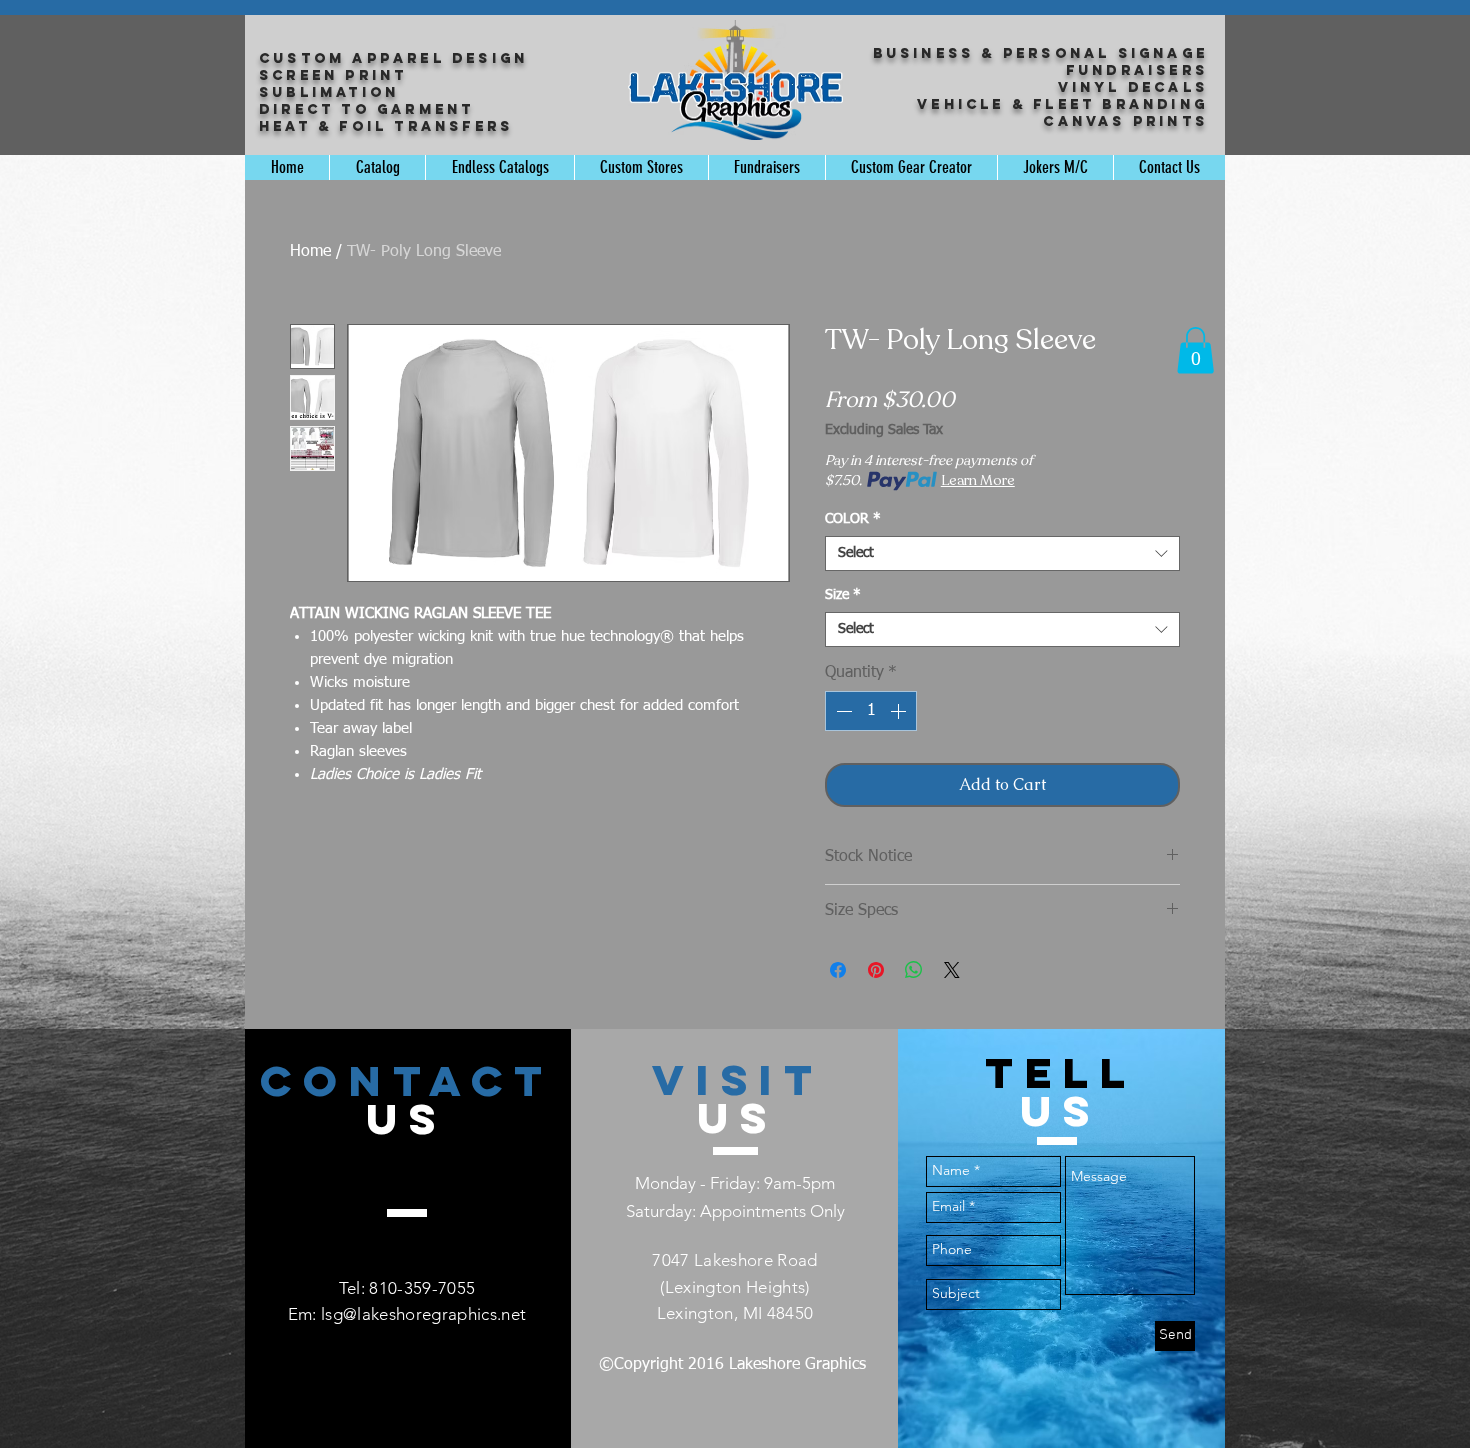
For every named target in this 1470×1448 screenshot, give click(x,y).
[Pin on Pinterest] (876, 970)
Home (310, 252)
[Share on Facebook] (838, 970)
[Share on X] (952, 970)
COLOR (853, 519)
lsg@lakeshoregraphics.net (424, 1314)
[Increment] (900, 711)
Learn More (978, 480)
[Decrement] (842, 711)
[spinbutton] (871, 711)
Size (843, 595)
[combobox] (1002, 553)
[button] (1195, 350)
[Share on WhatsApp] (914, 970)
